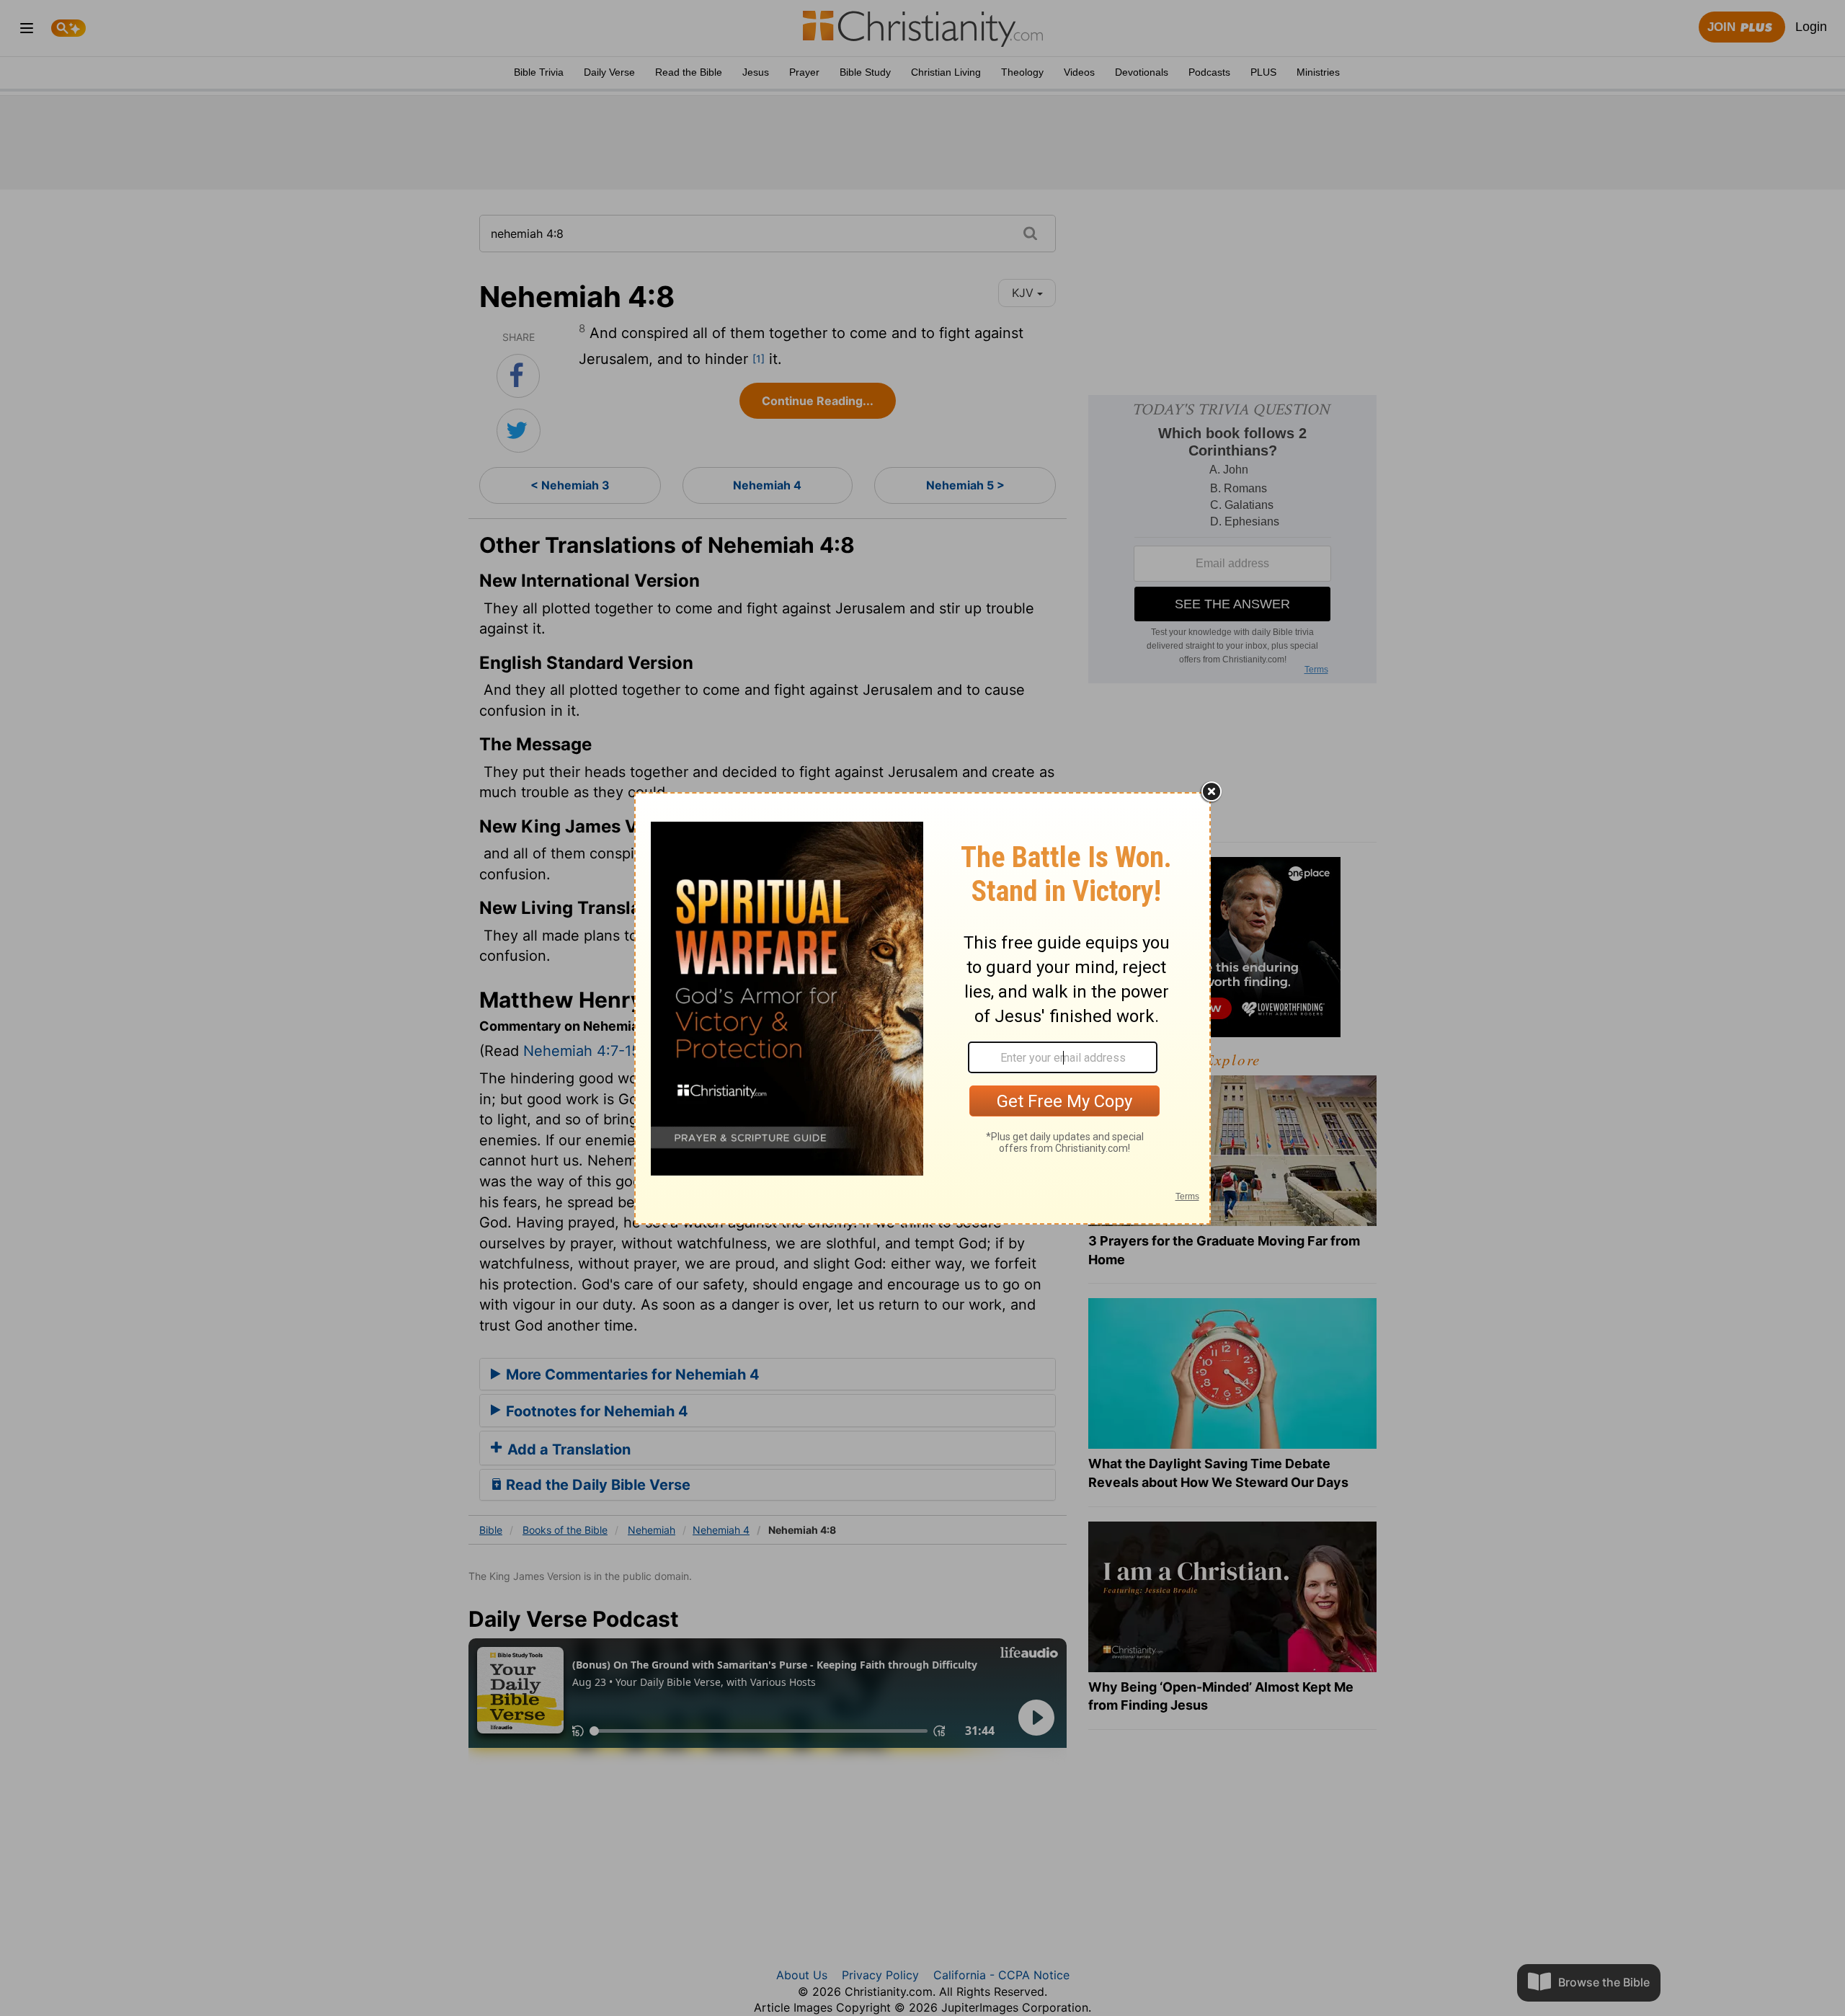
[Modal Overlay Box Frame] (922, 1008)
